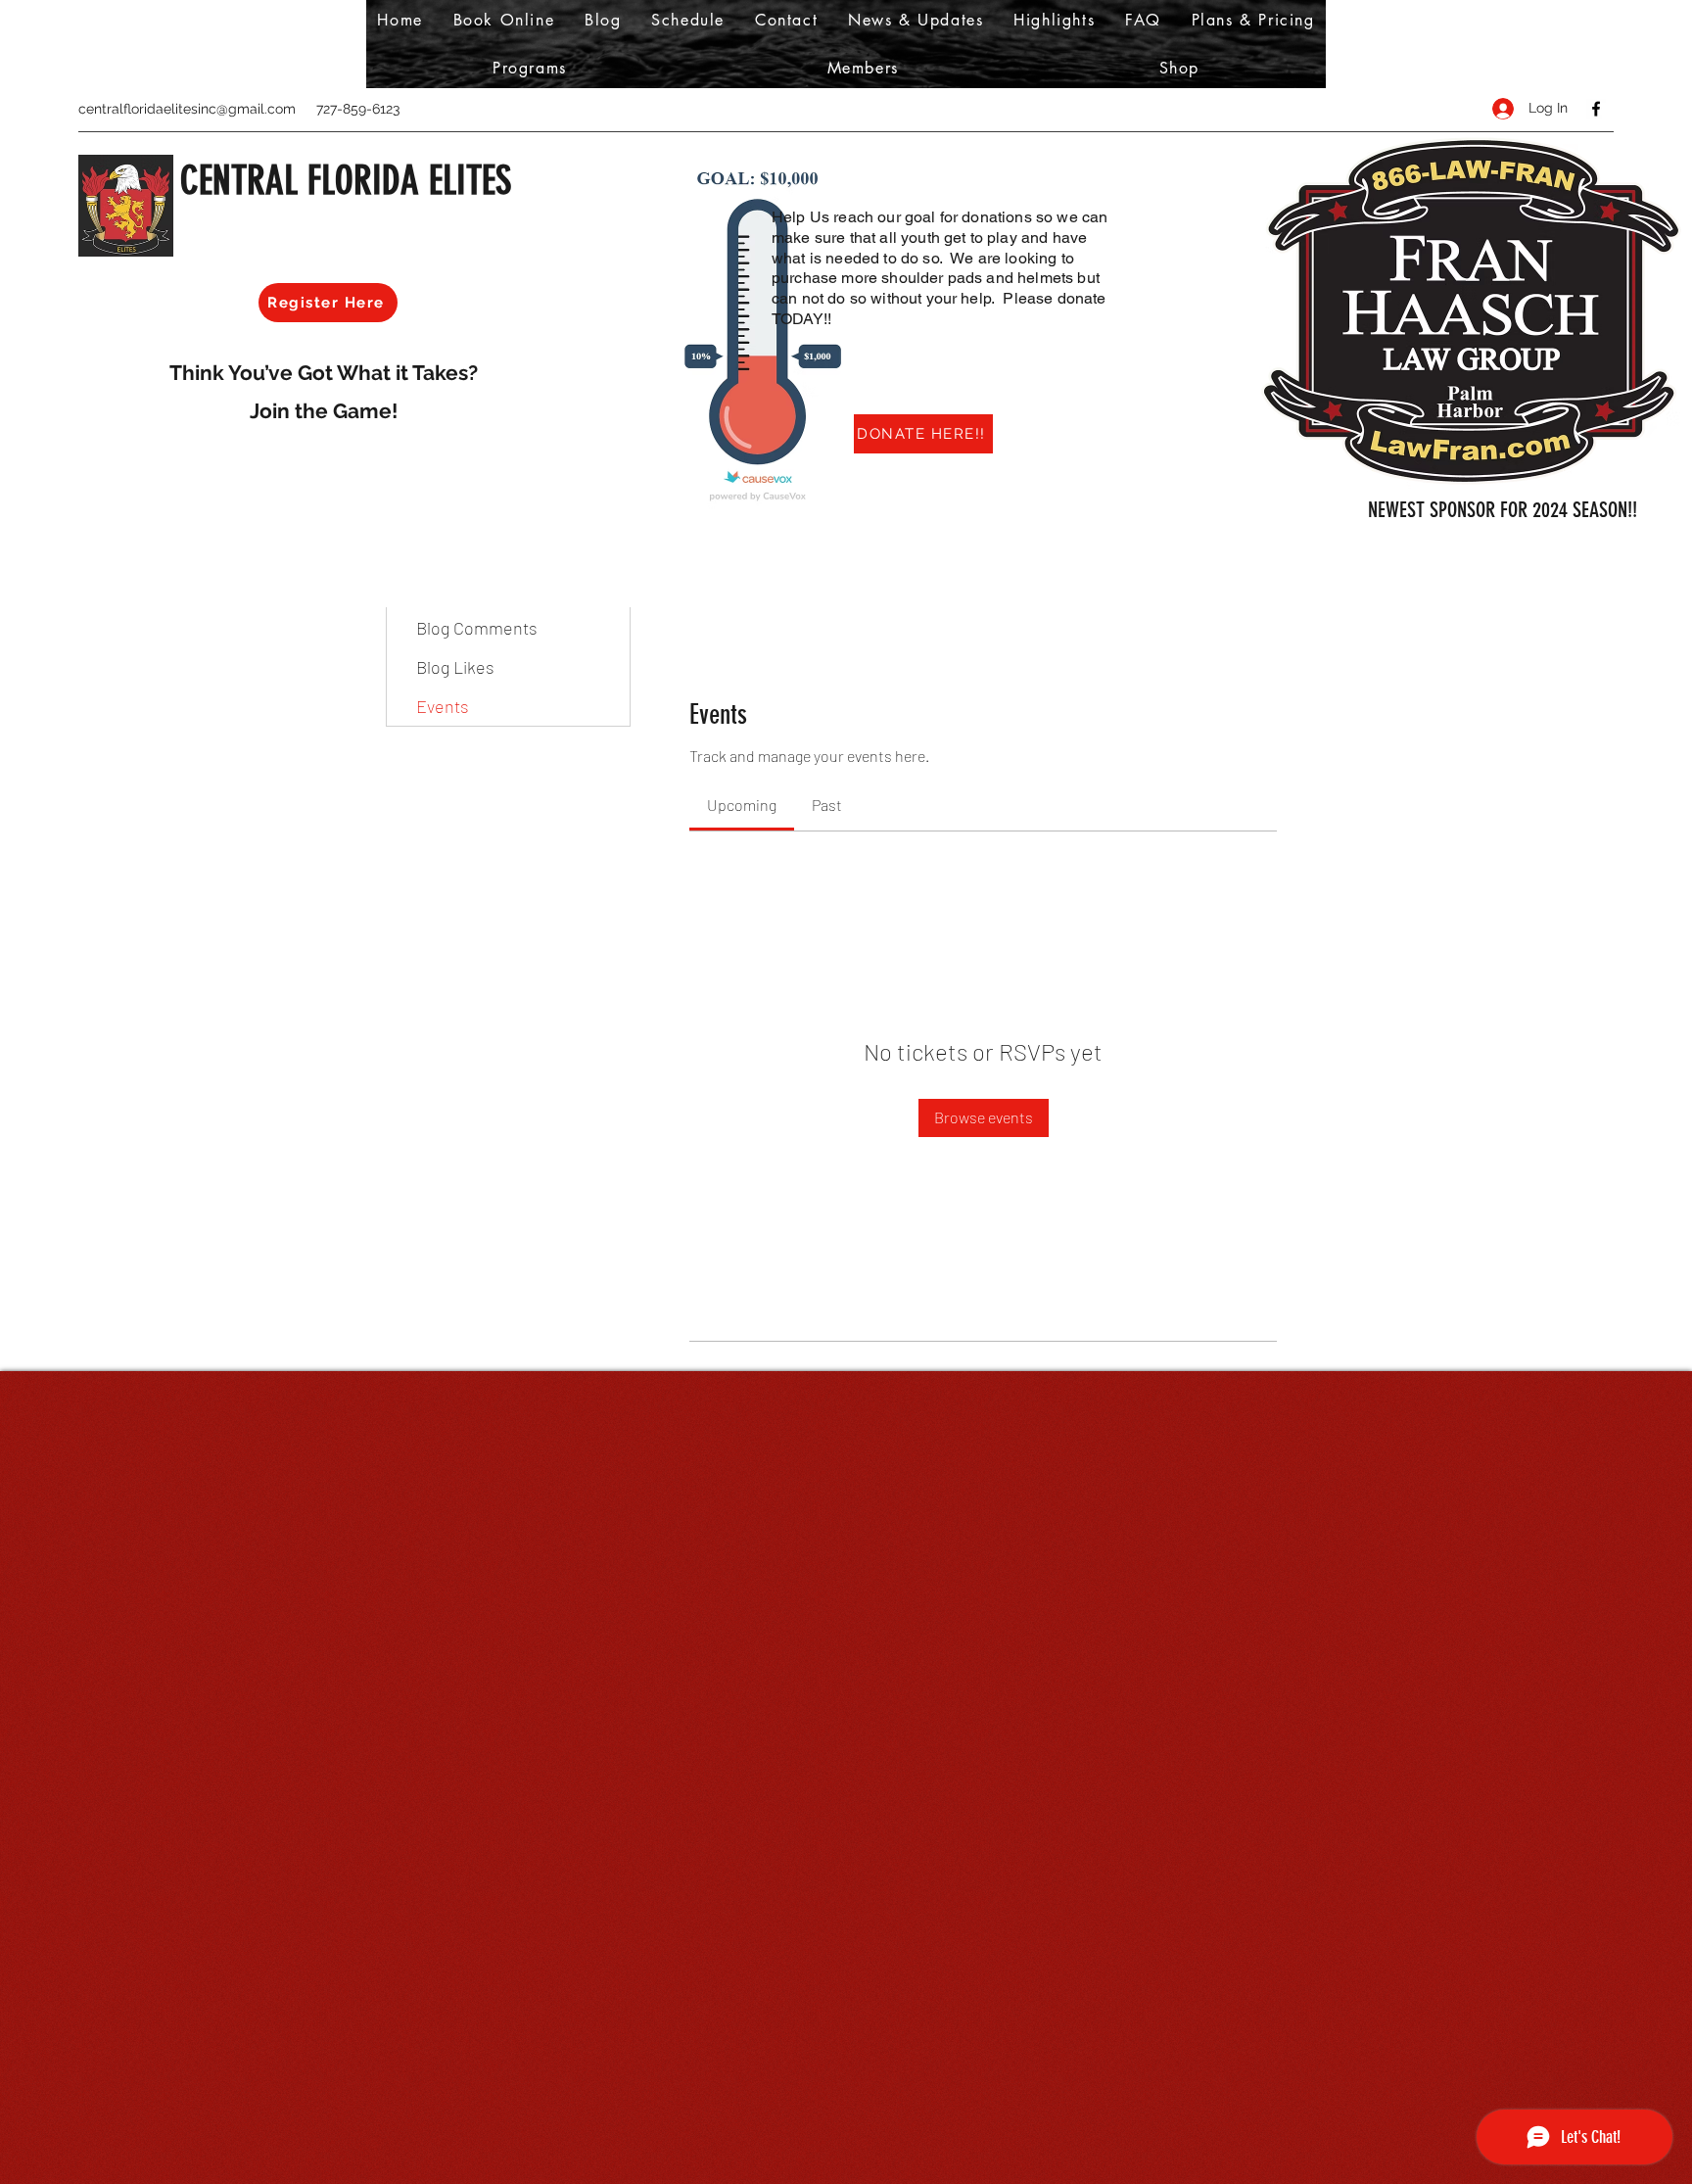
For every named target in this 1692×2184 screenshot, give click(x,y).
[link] (742, 805)
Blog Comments (477, 628)
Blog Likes (455, 667)
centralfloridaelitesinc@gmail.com (187, 109)
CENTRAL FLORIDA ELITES (346, 181)
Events (443, 706)
